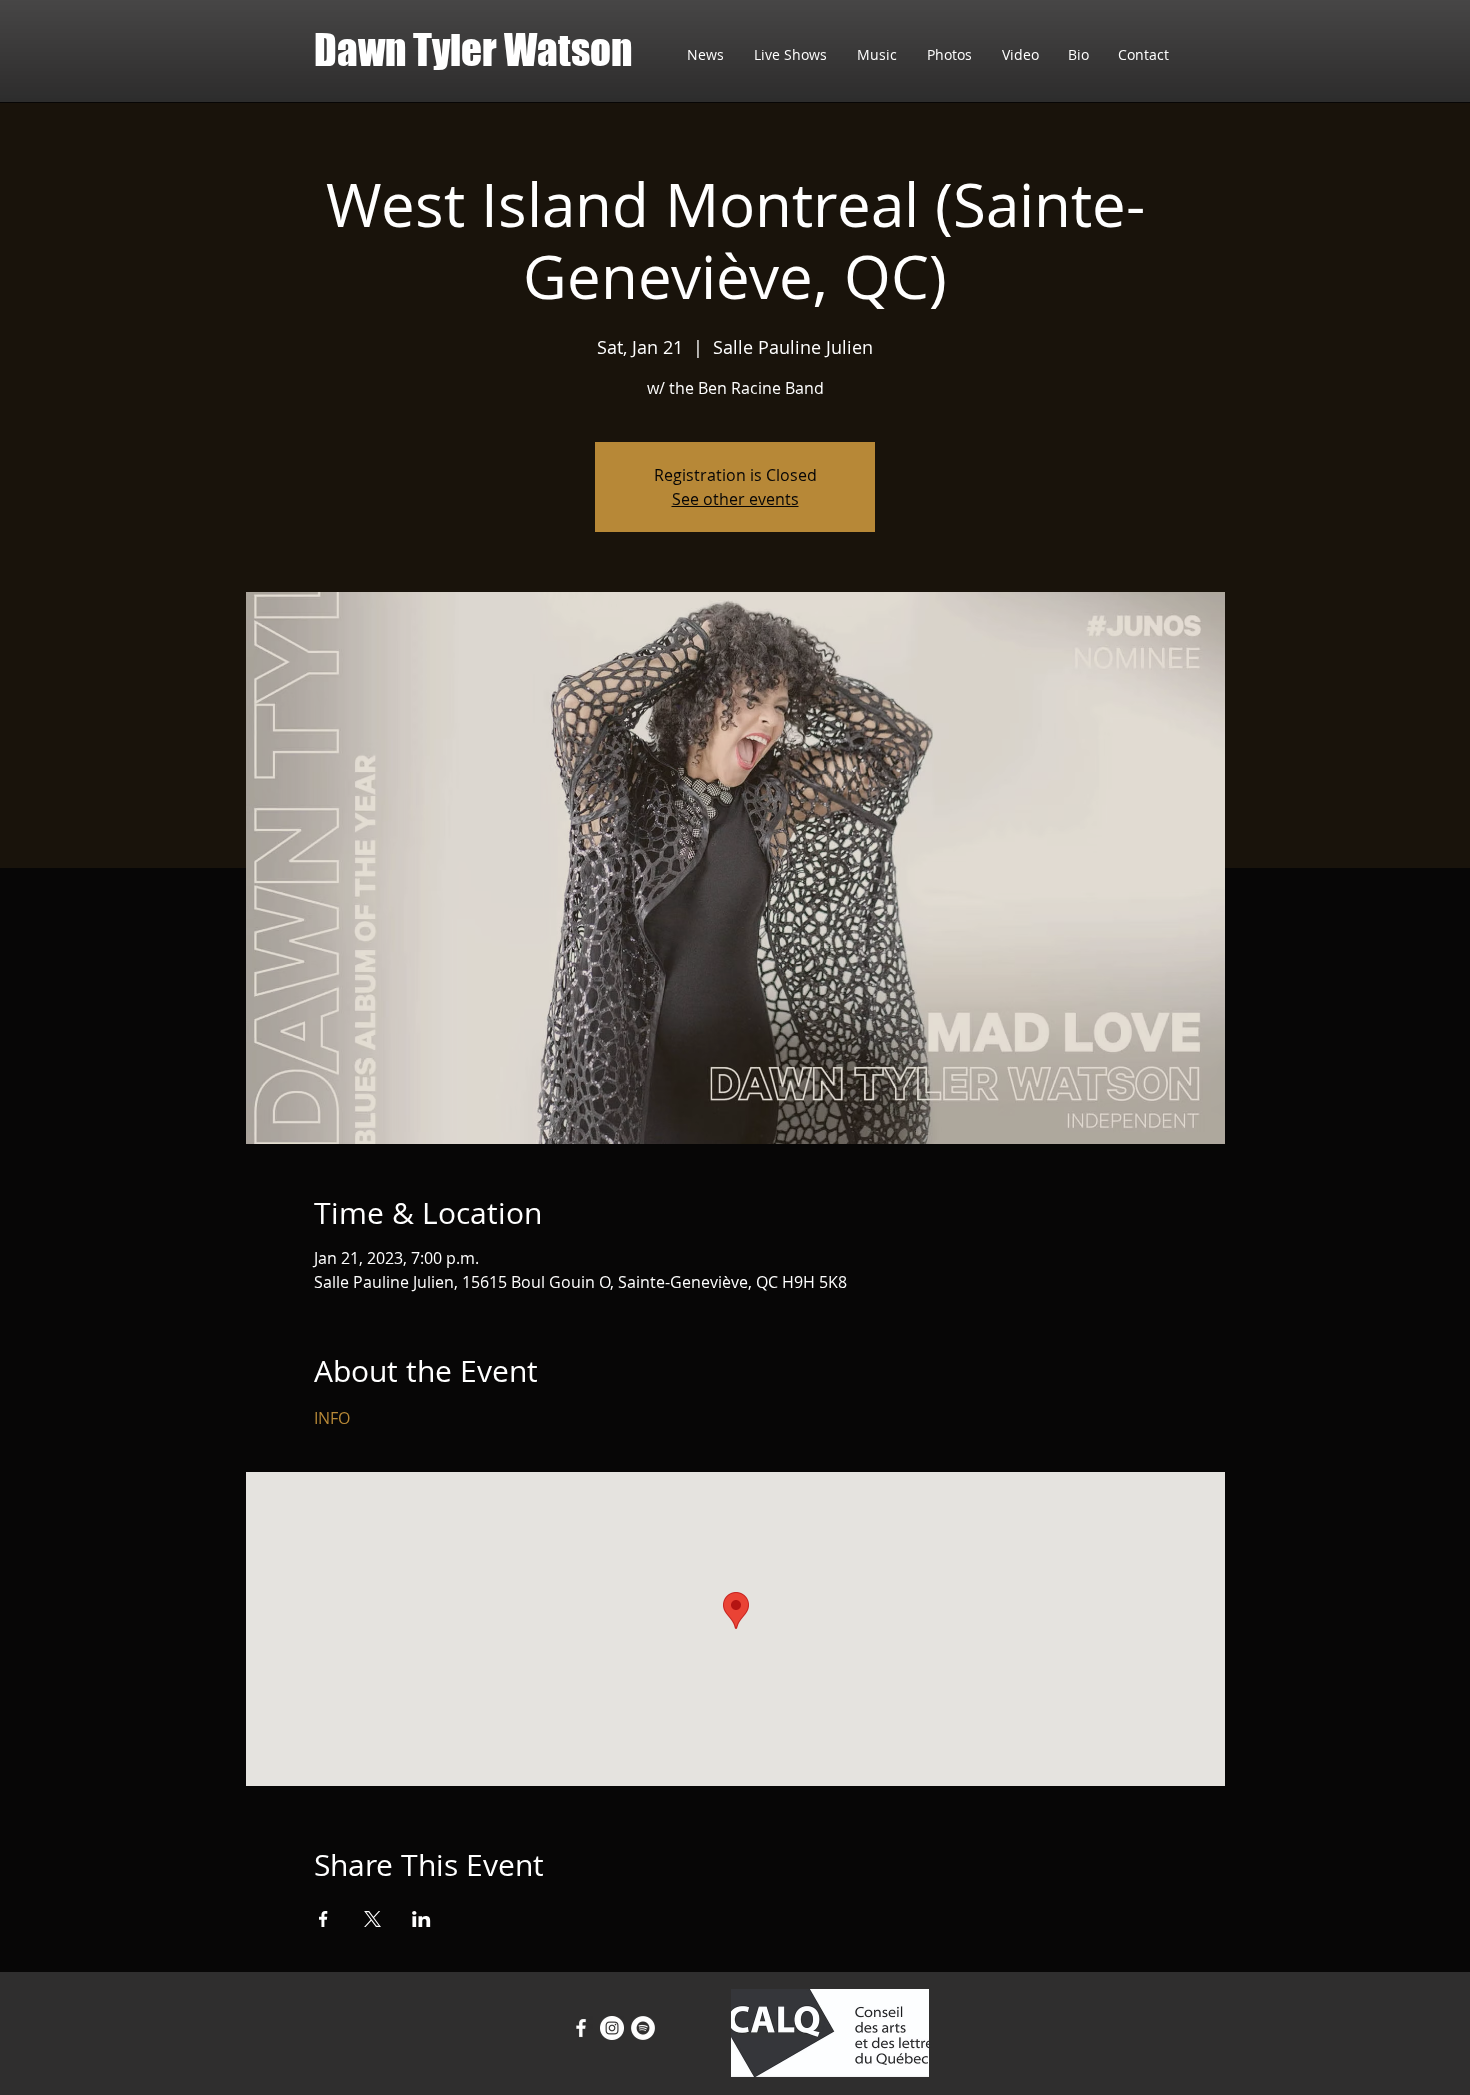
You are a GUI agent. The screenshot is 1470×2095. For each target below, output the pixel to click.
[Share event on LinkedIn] (421, 1919)
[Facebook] (581, 2028)
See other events (735, 499)
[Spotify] (643, 2028)
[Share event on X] (372, 1919)
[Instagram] (612, 2028)
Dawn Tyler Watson (473, 50)
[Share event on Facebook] (323, 1919)
